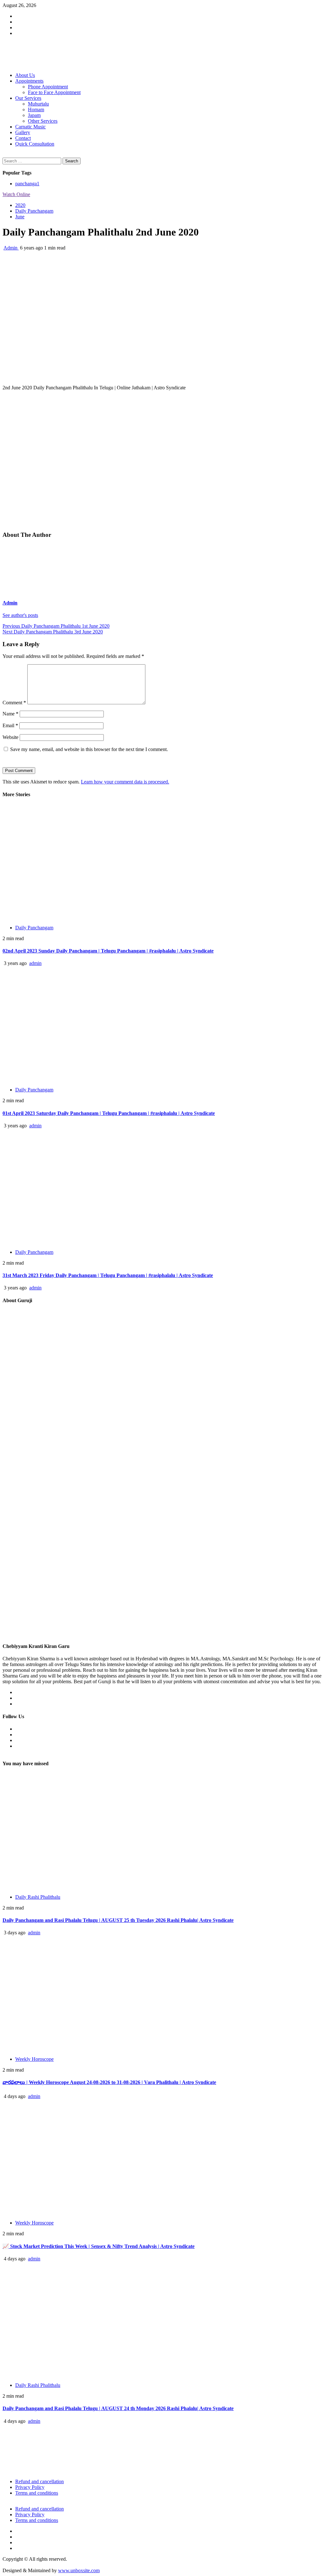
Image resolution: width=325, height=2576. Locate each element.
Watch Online (16, 194)
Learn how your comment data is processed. (125, 782)
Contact (23, 138)
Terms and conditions (37, 2493)
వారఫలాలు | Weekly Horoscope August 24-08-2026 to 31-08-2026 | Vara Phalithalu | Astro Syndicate (109, 2082)
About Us (25, 75)
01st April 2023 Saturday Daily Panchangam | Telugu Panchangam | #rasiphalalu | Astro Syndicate (109, 1113)
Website (10, 737)
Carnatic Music (30, 127)
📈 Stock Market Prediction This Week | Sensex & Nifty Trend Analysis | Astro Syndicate (99, 2246)
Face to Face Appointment (54, 92)
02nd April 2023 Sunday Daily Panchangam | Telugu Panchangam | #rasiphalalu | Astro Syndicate (108, 951)
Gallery (23, 132)
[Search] (4, 155)
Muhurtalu (38, 104)
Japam (34, 115)
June (20, 217)
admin (35, 963)
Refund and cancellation (40, 2481)
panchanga (27, 184)
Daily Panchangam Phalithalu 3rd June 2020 (53, 632)
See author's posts (20, 615)
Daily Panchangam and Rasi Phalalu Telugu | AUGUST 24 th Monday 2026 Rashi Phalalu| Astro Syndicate (118, 2408)
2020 (20, 205)
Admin (11, 248)
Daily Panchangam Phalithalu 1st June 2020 (56, 626)
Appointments (29, 81)
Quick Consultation (35, 144)
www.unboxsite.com (79, 2570)
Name (10, 714)
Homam (36, 109)
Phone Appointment (48, 87)
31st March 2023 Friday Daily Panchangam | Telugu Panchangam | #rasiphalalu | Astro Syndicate (108, 1275)
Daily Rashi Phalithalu (38, 1897)
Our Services (28, 98)
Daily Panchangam (34, 211)
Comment (14, 703)
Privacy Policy (30, 2487)
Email (10, 725)
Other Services (43, 121)
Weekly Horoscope (34, 2059)
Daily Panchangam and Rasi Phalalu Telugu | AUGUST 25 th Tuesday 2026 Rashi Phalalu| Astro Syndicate (118, 1920)
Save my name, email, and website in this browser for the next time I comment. (89, 749)
